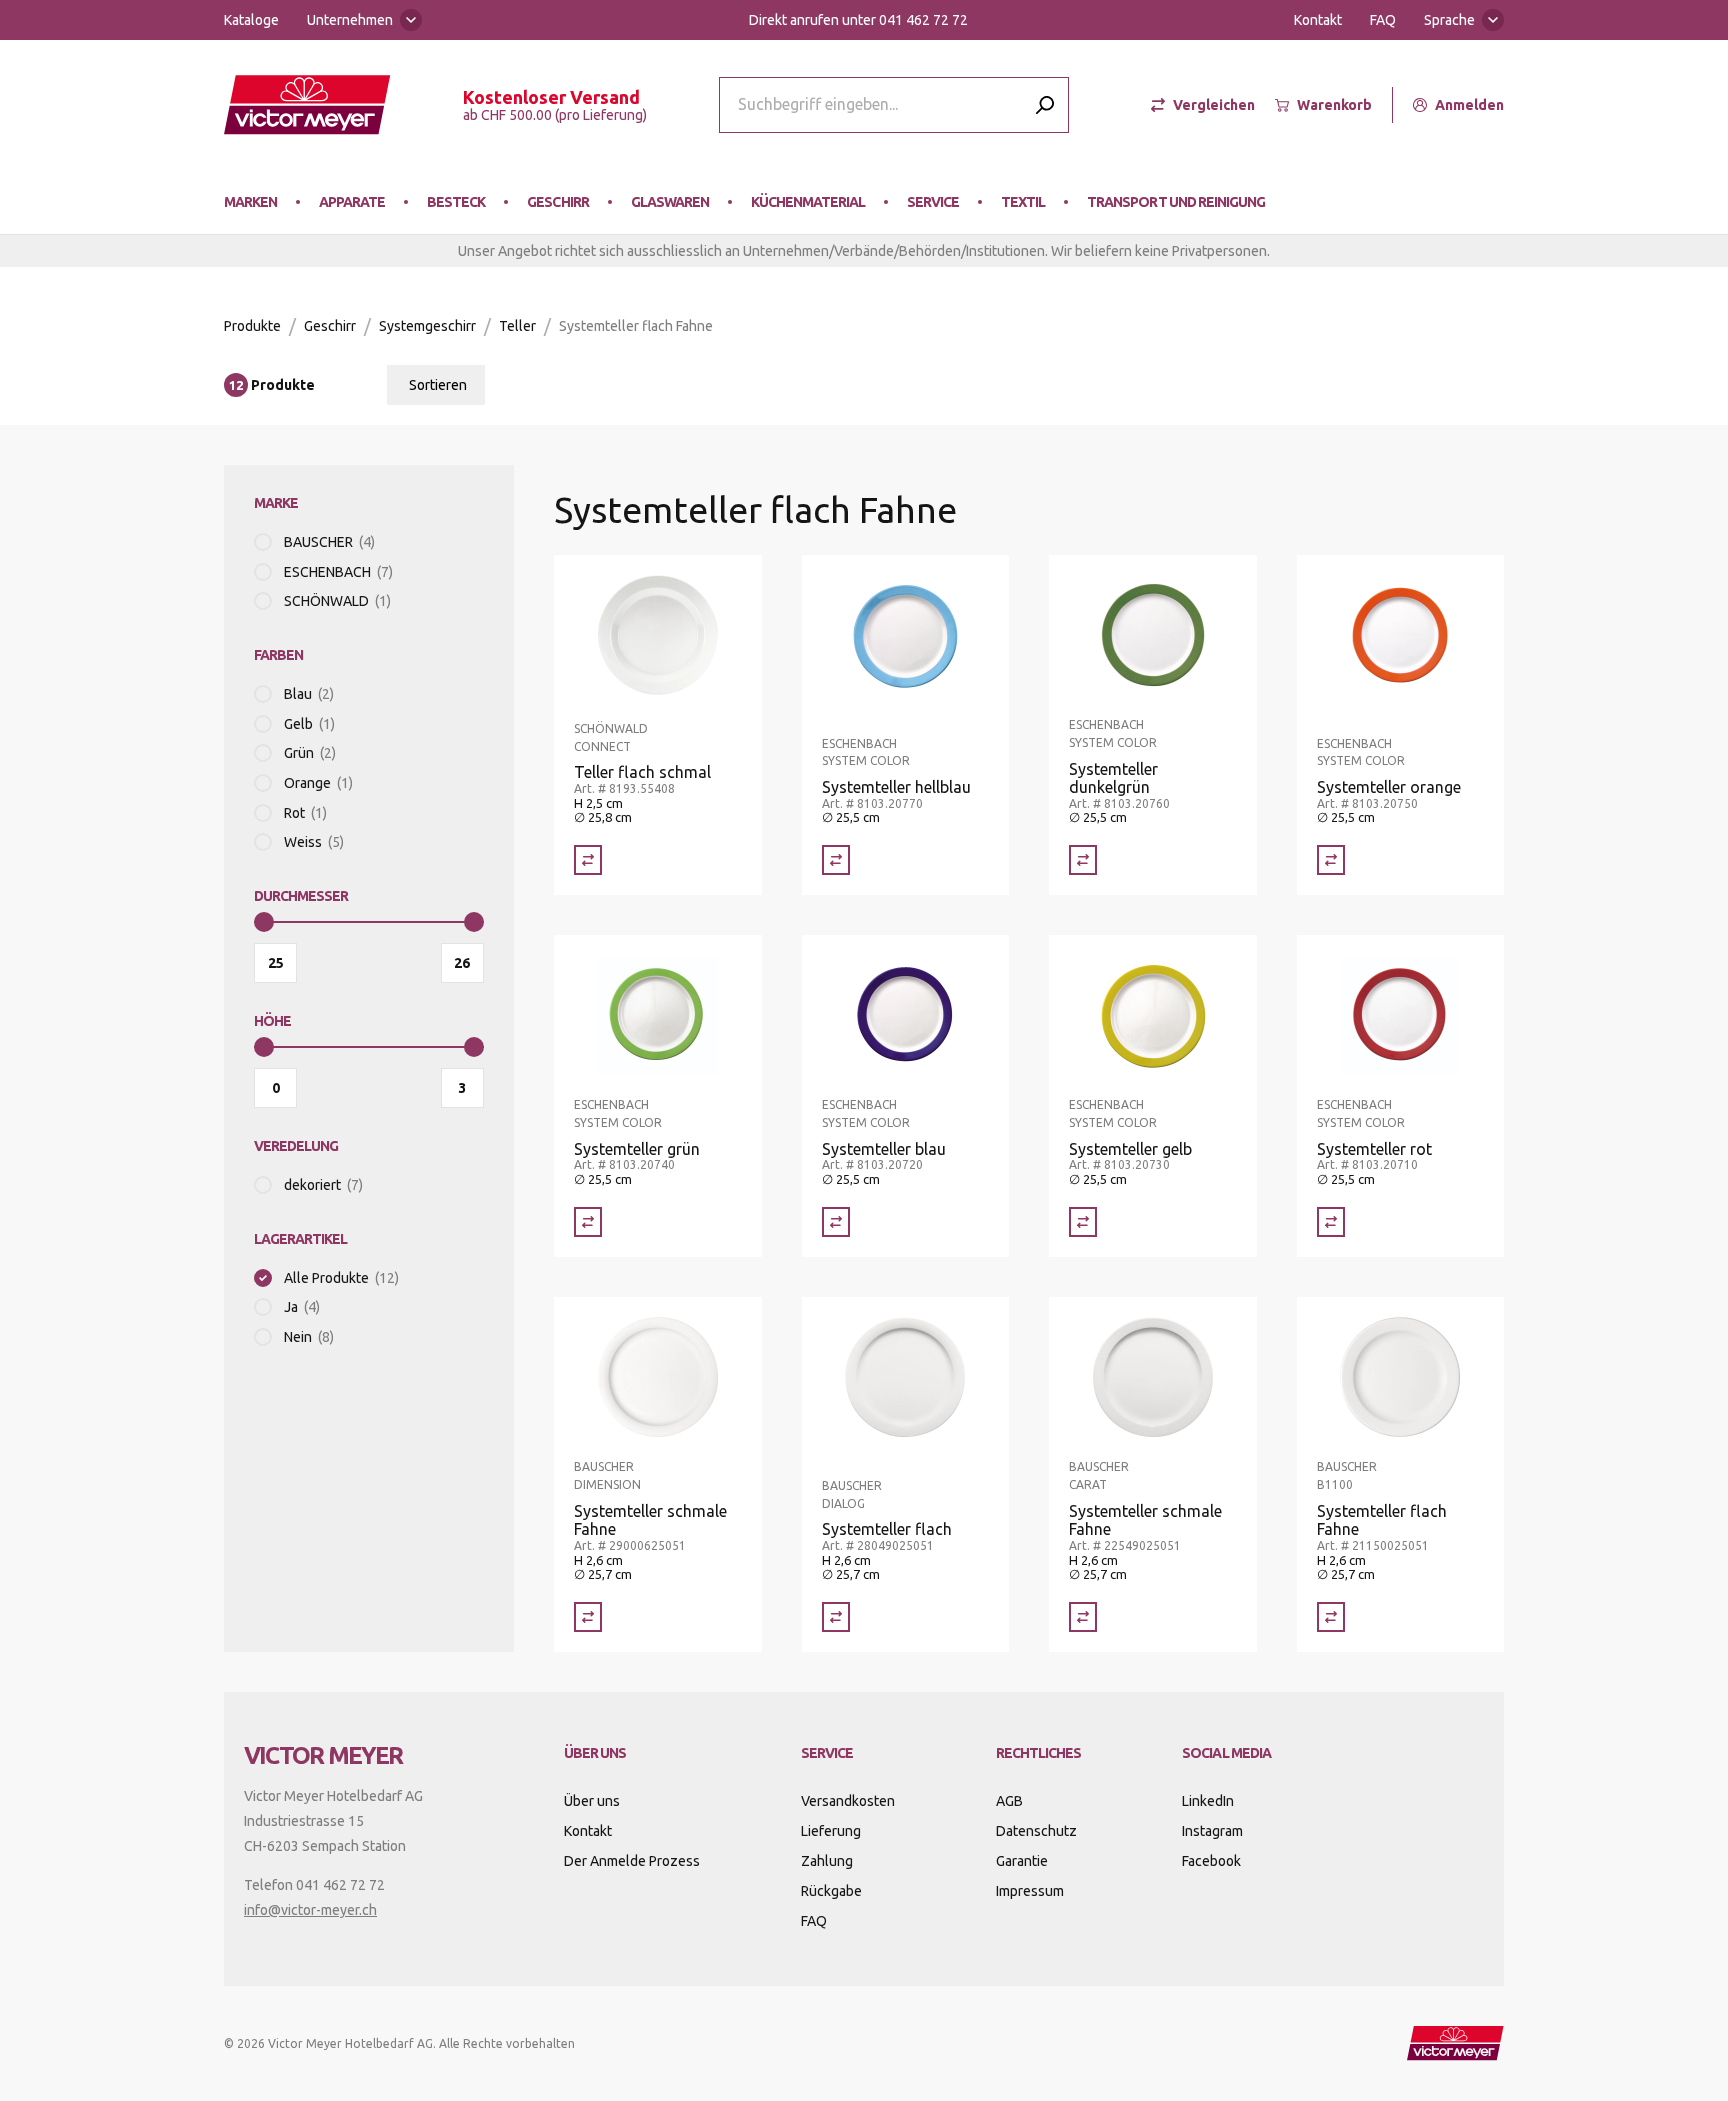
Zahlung (827, 1861)
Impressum (1030, 1891)
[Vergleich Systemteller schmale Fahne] (588, 1617)
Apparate (352, 202)
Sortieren (438, 385)
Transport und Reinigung (1175, 202)
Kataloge (251, 20)
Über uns (592, 1801)
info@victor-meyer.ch (310, 1910)
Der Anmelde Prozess (632, 1861)
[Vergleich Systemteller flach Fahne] (1331, 1617)
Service (933, 202)
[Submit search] (1045, 104)
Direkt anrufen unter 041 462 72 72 (858, 20)
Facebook (1211, 1861)
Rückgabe (831, 1891)
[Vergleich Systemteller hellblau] (836, 860)
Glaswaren (670, 202)
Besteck (456, 202)
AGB (1009, 1801)
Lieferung (831, 1831)
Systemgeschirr (427, 326)
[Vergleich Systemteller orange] (1331, 860)
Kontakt (1318, 20)
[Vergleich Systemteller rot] (1331, 1222)
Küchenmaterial (808, 202)
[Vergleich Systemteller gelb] (1083, 1222)
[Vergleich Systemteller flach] (836, 1617)
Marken (250, 202)
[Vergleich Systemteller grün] (588, 1222)
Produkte (252, 326)
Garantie (1022, 1861)
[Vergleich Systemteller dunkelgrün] (1083, 860)
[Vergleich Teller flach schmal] (588, 860)
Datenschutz (1036, 1831)
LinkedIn (1208, 1801)
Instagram (1212, 1831)
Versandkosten (848, 1801)
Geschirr (557, 202)
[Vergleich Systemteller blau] (836, 1222)
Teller (517, 326)
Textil (1023, 202)
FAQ (1383, 20)
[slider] (264, 922)
